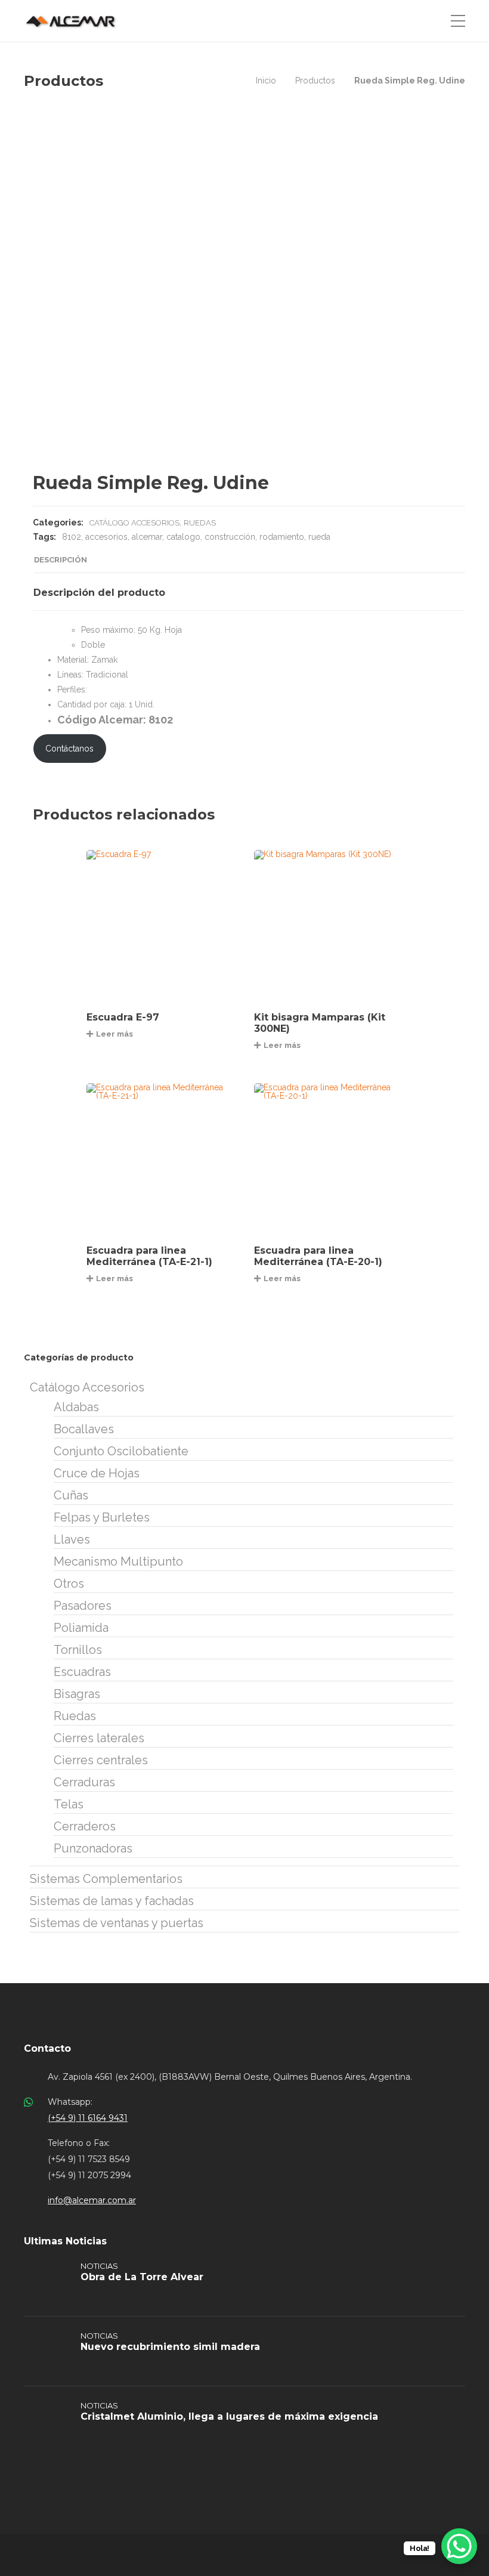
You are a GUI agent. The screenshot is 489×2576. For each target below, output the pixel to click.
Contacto (47, 2048)
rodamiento (282, 537)
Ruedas (200, 523)
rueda (319, 537)
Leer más (114, 1034)
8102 (72, 537)
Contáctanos (69, 749)
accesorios (106, 537)
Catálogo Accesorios (134, 523)
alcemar (147, 537)
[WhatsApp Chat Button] (459, 2546)
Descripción (61, 560)
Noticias (99, 2266)
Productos (315, 81)
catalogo (183, 537)
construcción (230, 537)
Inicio (266, 81)
